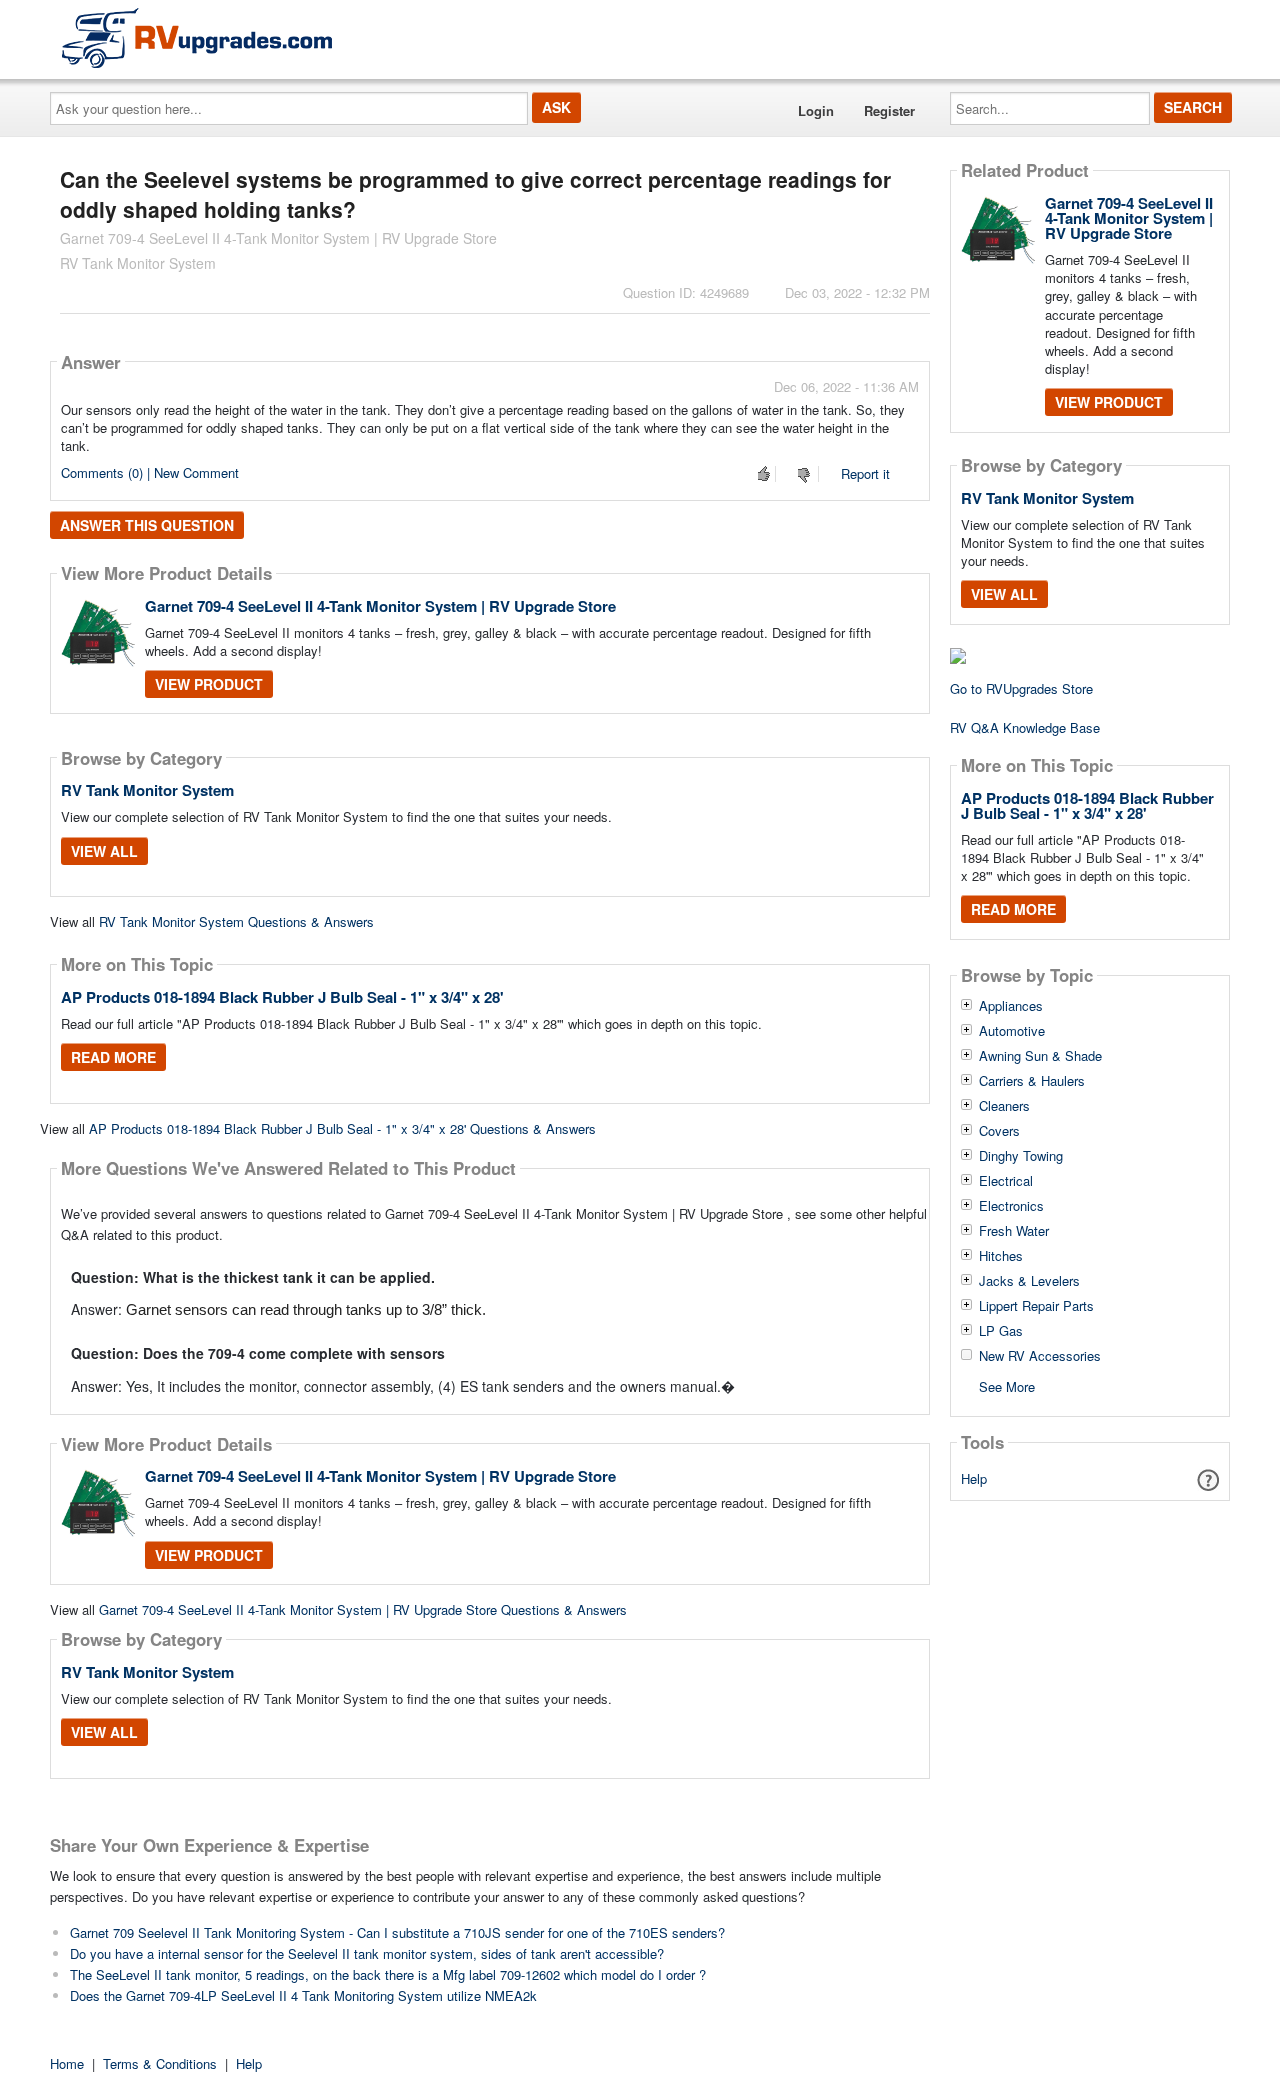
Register (889, 110)
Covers (999, 1131)
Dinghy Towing (1021, 1156)
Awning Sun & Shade (1040, 1056)
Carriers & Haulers (1032, 1081)
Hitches (1001, 1256)
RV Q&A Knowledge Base (1025, 727)
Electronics (1011, 1206)
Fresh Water (1014, 1231)
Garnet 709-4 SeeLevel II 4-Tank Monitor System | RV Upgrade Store (380, 606)
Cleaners (1004, 1106)
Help (974, 1478)
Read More (113, 1057)
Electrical (1006, 1181)
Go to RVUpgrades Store (1021, 688)
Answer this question (147, 525)
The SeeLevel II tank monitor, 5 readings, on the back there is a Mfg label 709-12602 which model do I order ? (388, 1974)
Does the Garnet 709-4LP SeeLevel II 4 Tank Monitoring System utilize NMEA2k (303, 1995)
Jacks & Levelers (1029, 1281)
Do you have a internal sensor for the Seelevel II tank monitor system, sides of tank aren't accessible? (367, 1953)
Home (67, 2063)
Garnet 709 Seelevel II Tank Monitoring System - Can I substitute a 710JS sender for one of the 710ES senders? (397, 1932)
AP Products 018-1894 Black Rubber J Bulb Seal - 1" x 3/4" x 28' (282, 997)
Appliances (1011, 1006)
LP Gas (1001, 1331)
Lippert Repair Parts (1036, 1306)
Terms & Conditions (160, 2063)
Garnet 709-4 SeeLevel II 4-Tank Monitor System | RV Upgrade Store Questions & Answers (363, 1609)
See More (1007, 1385)
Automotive (1012, 1031)
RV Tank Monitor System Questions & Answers (236, 921)
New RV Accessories (1040, 1356)
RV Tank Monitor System (147, 790)
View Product (209, 684)
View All (104, 851)
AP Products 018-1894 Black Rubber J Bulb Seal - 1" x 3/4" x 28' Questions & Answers (342, 1128)
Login (816, 110)
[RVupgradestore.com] (197, 37)
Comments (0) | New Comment (150, 472)
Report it (865, 473)
